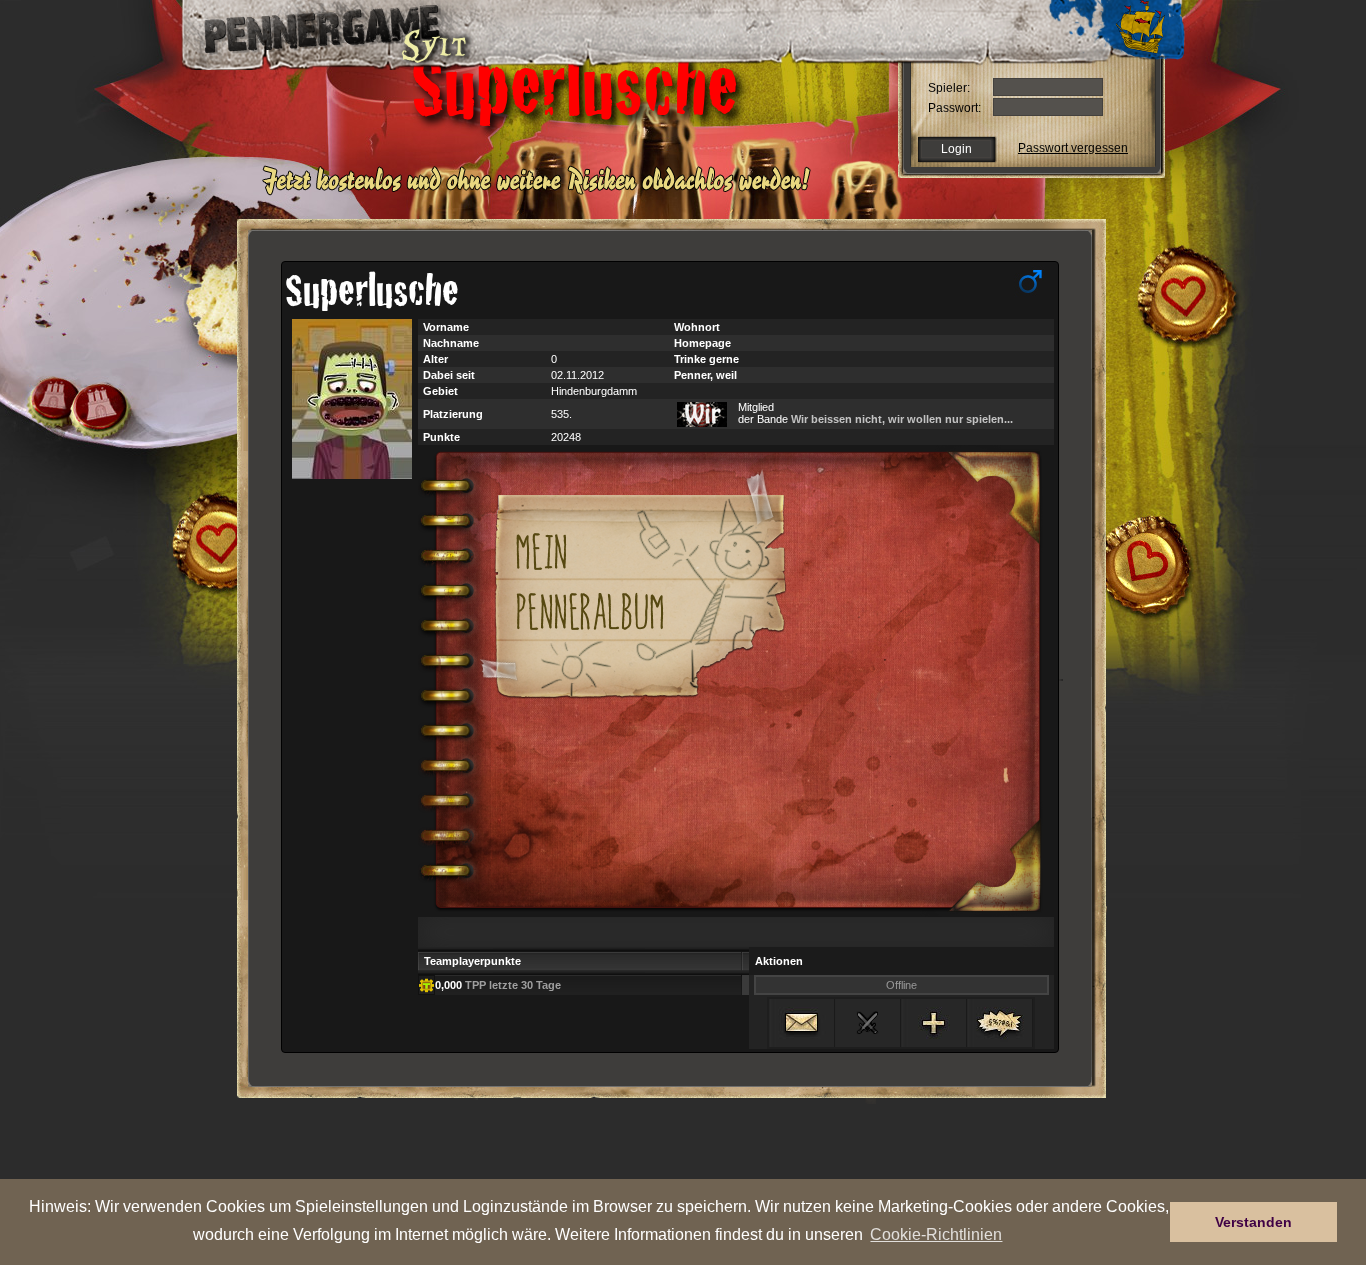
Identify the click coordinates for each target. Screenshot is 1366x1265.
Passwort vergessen (1073, 148)
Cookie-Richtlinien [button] (936, 1234)
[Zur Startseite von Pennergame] (321, 30)
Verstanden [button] (1253, 1222)
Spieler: (949, 88)
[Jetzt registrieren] (541, 192)
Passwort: (954, 108)
